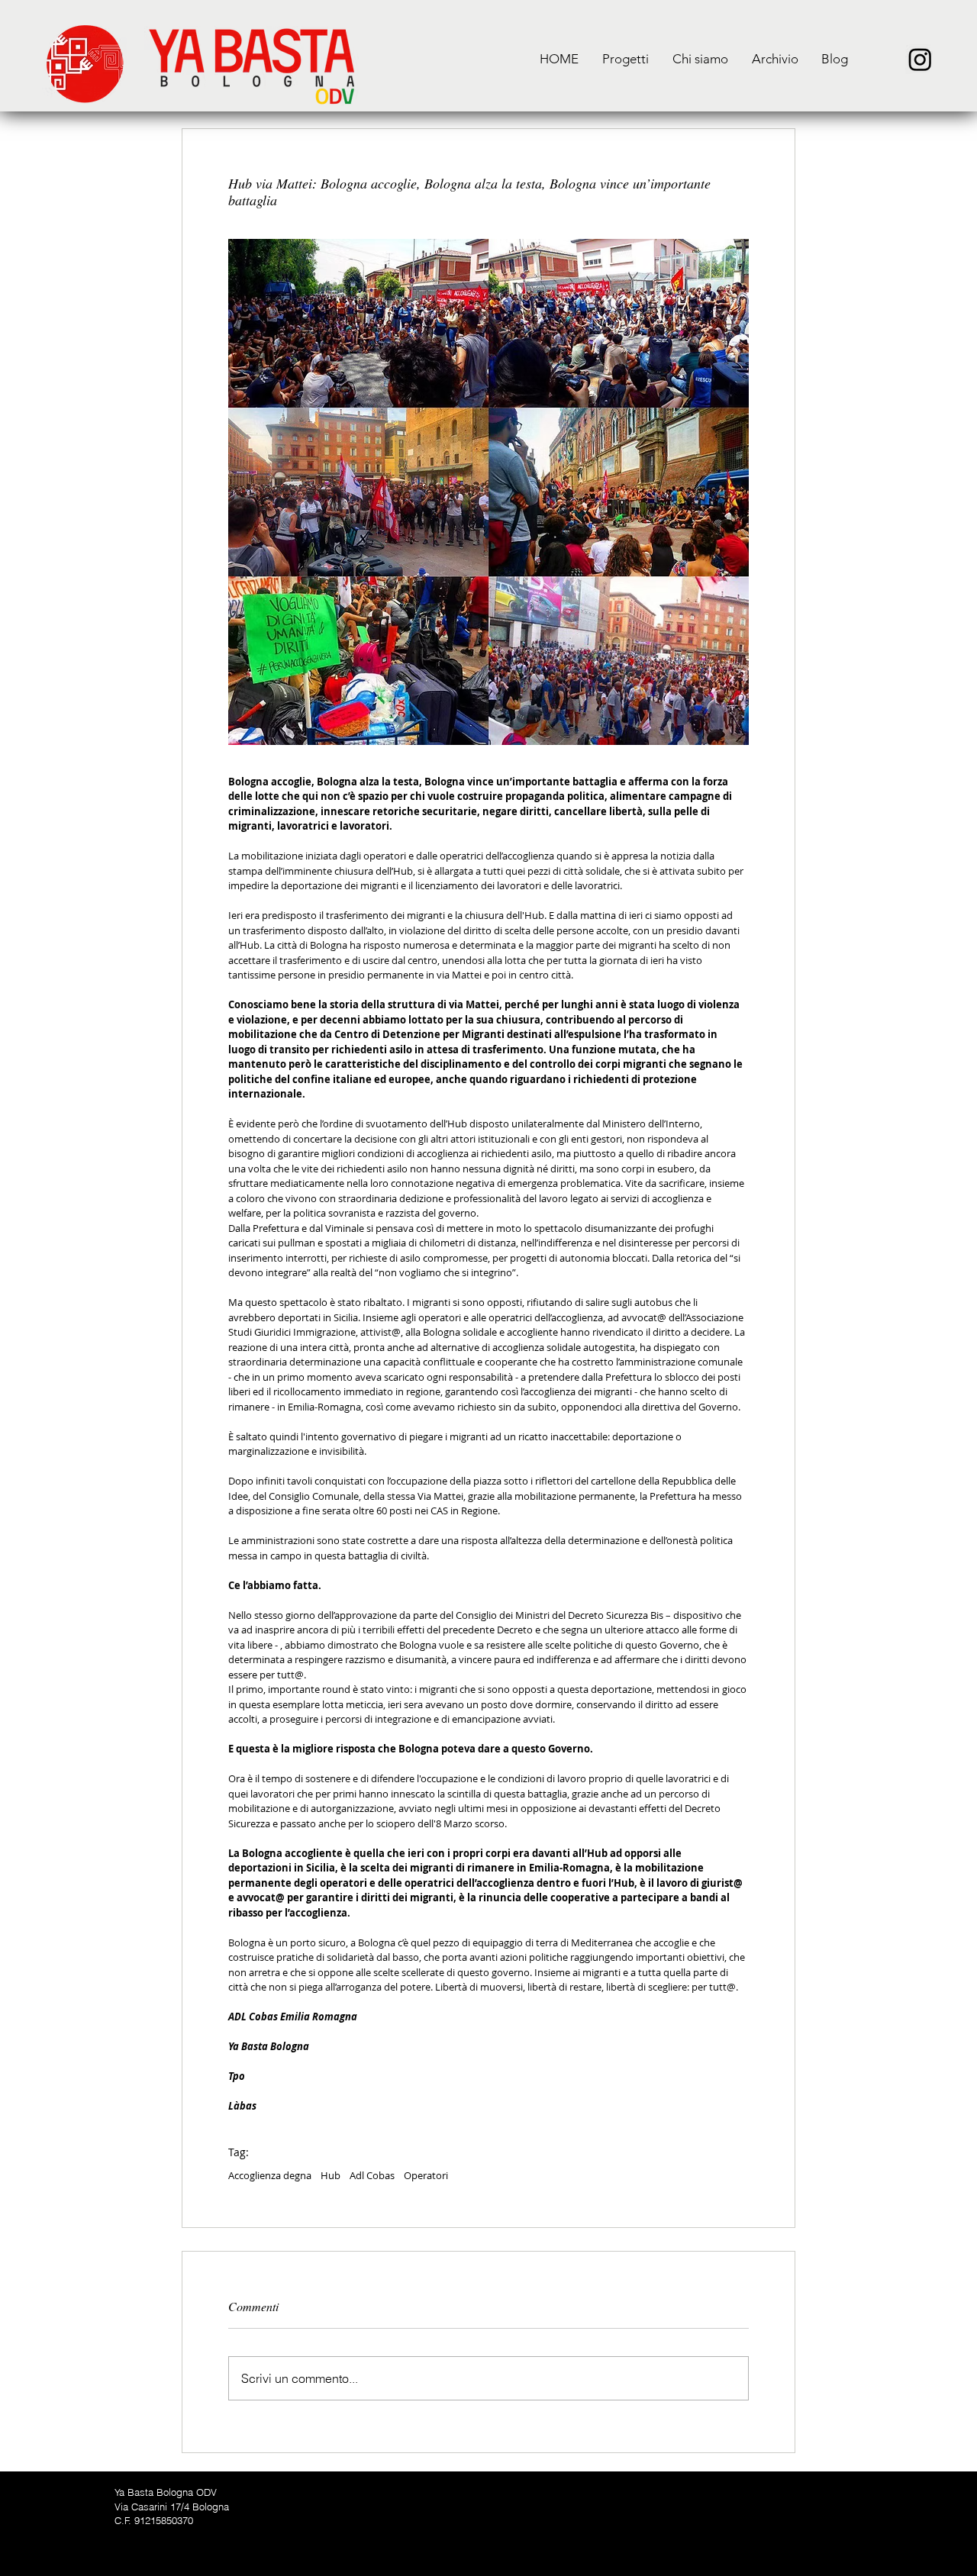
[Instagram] (920, 59)
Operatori (426, 2175)
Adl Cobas (372, 2175)
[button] (625, 59)
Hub (331, 2175)
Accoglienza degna (270, 2175)
